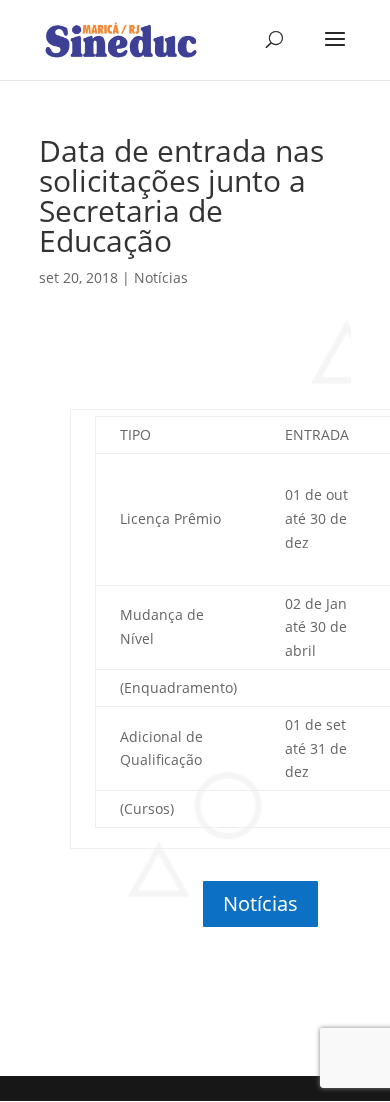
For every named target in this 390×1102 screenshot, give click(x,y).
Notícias (161, 277)
